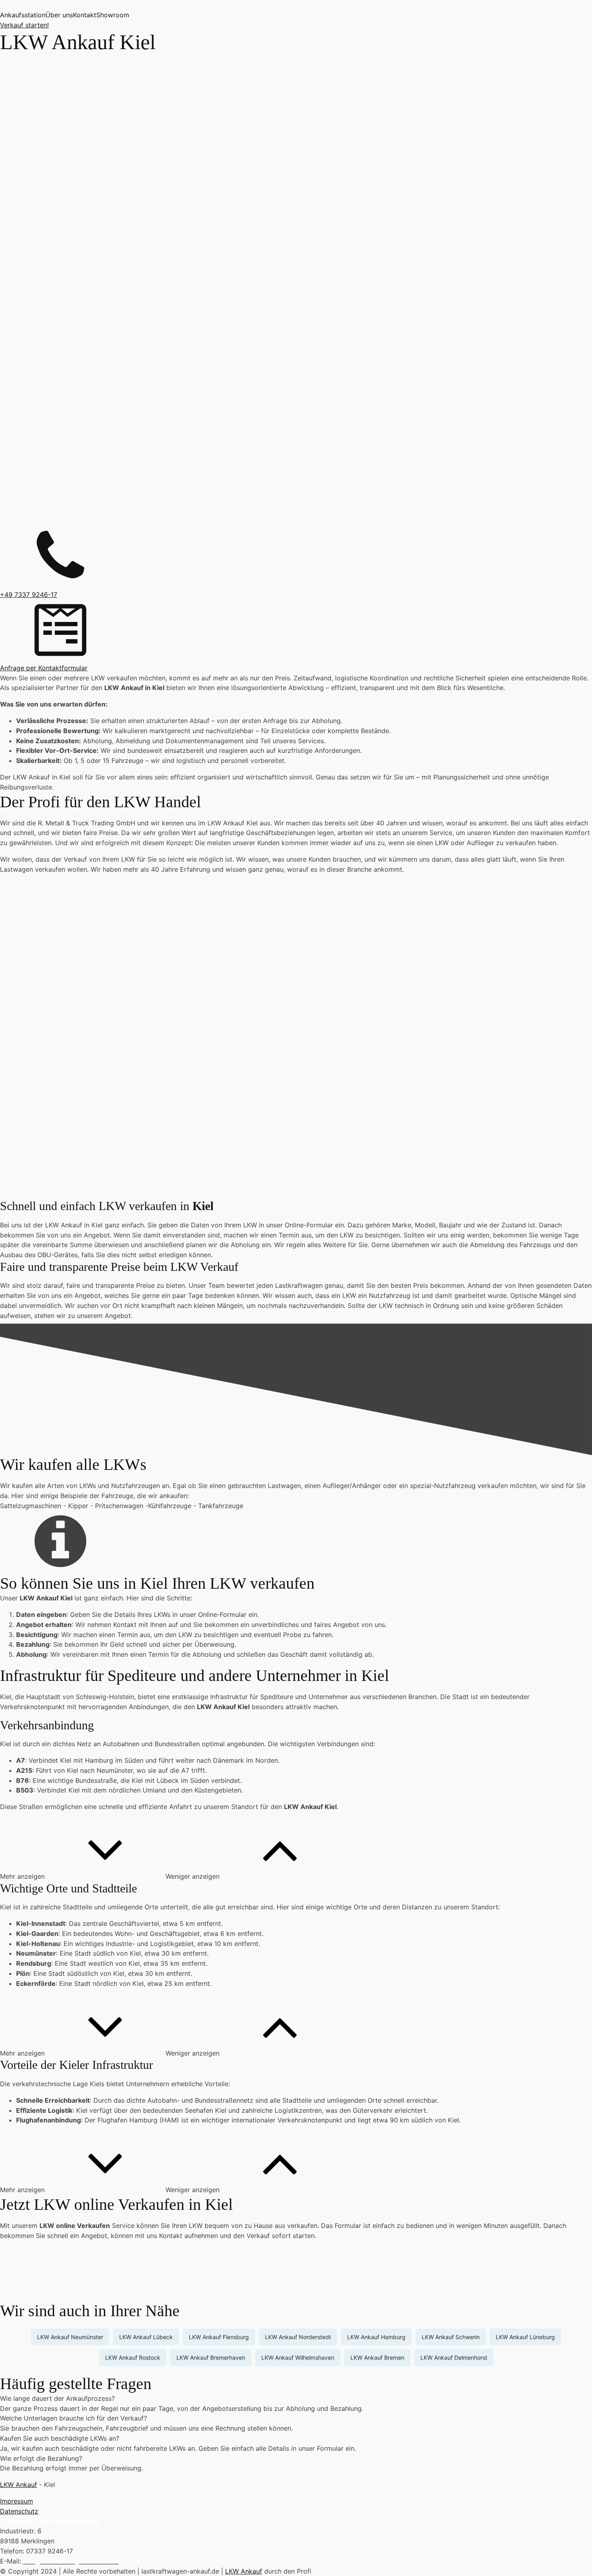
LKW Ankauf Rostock (133, 2357)
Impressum (17, 2501)
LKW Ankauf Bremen (377, 2357)
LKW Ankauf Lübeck (146, 2337)
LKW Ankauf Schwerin (451, 2337)
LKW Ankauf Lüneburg (525, 2337)
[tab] (296, 2399)
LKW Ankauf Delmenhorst (454, 2357)
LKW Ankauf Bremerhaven (211, 2357)
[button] (83, 1876)
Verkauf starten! (24, 25)
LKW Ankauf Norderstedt (298, 2337)
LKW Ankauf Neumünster (70, 2337)
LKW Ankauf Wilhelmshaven (298, 2357)
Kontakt (85, 15)
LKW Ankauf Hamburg (376, 2337)
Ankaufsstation (23, 15)
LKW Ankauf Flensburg (219, 2337)
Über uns (59, 15)
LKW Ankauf (19, 2485)
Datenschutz (19, 2511)
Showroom (113, 15)
